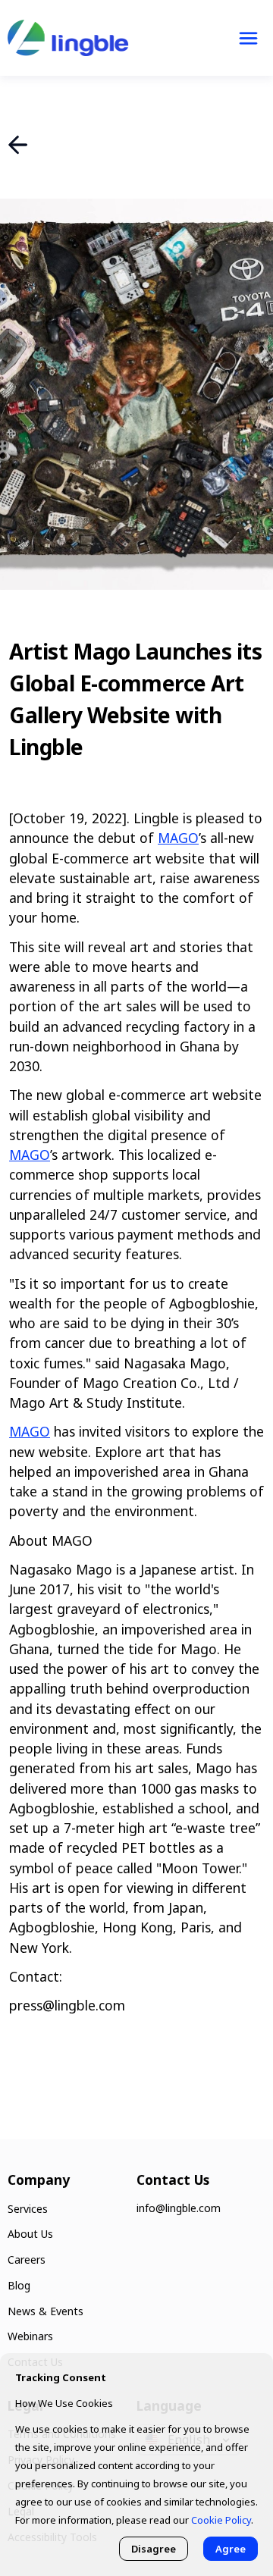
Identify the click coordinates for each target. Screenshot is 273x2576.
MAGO (178, 838)
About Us (30, 2234)
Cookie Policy (221, 2520)
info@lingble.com (179, 2208)
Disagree (154, 2549)
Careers (27, 2259)
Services (28, 2209)
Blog (19, 2285)
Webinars (30, 2336)
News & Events (45, 2311)
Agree (231, 2549)
